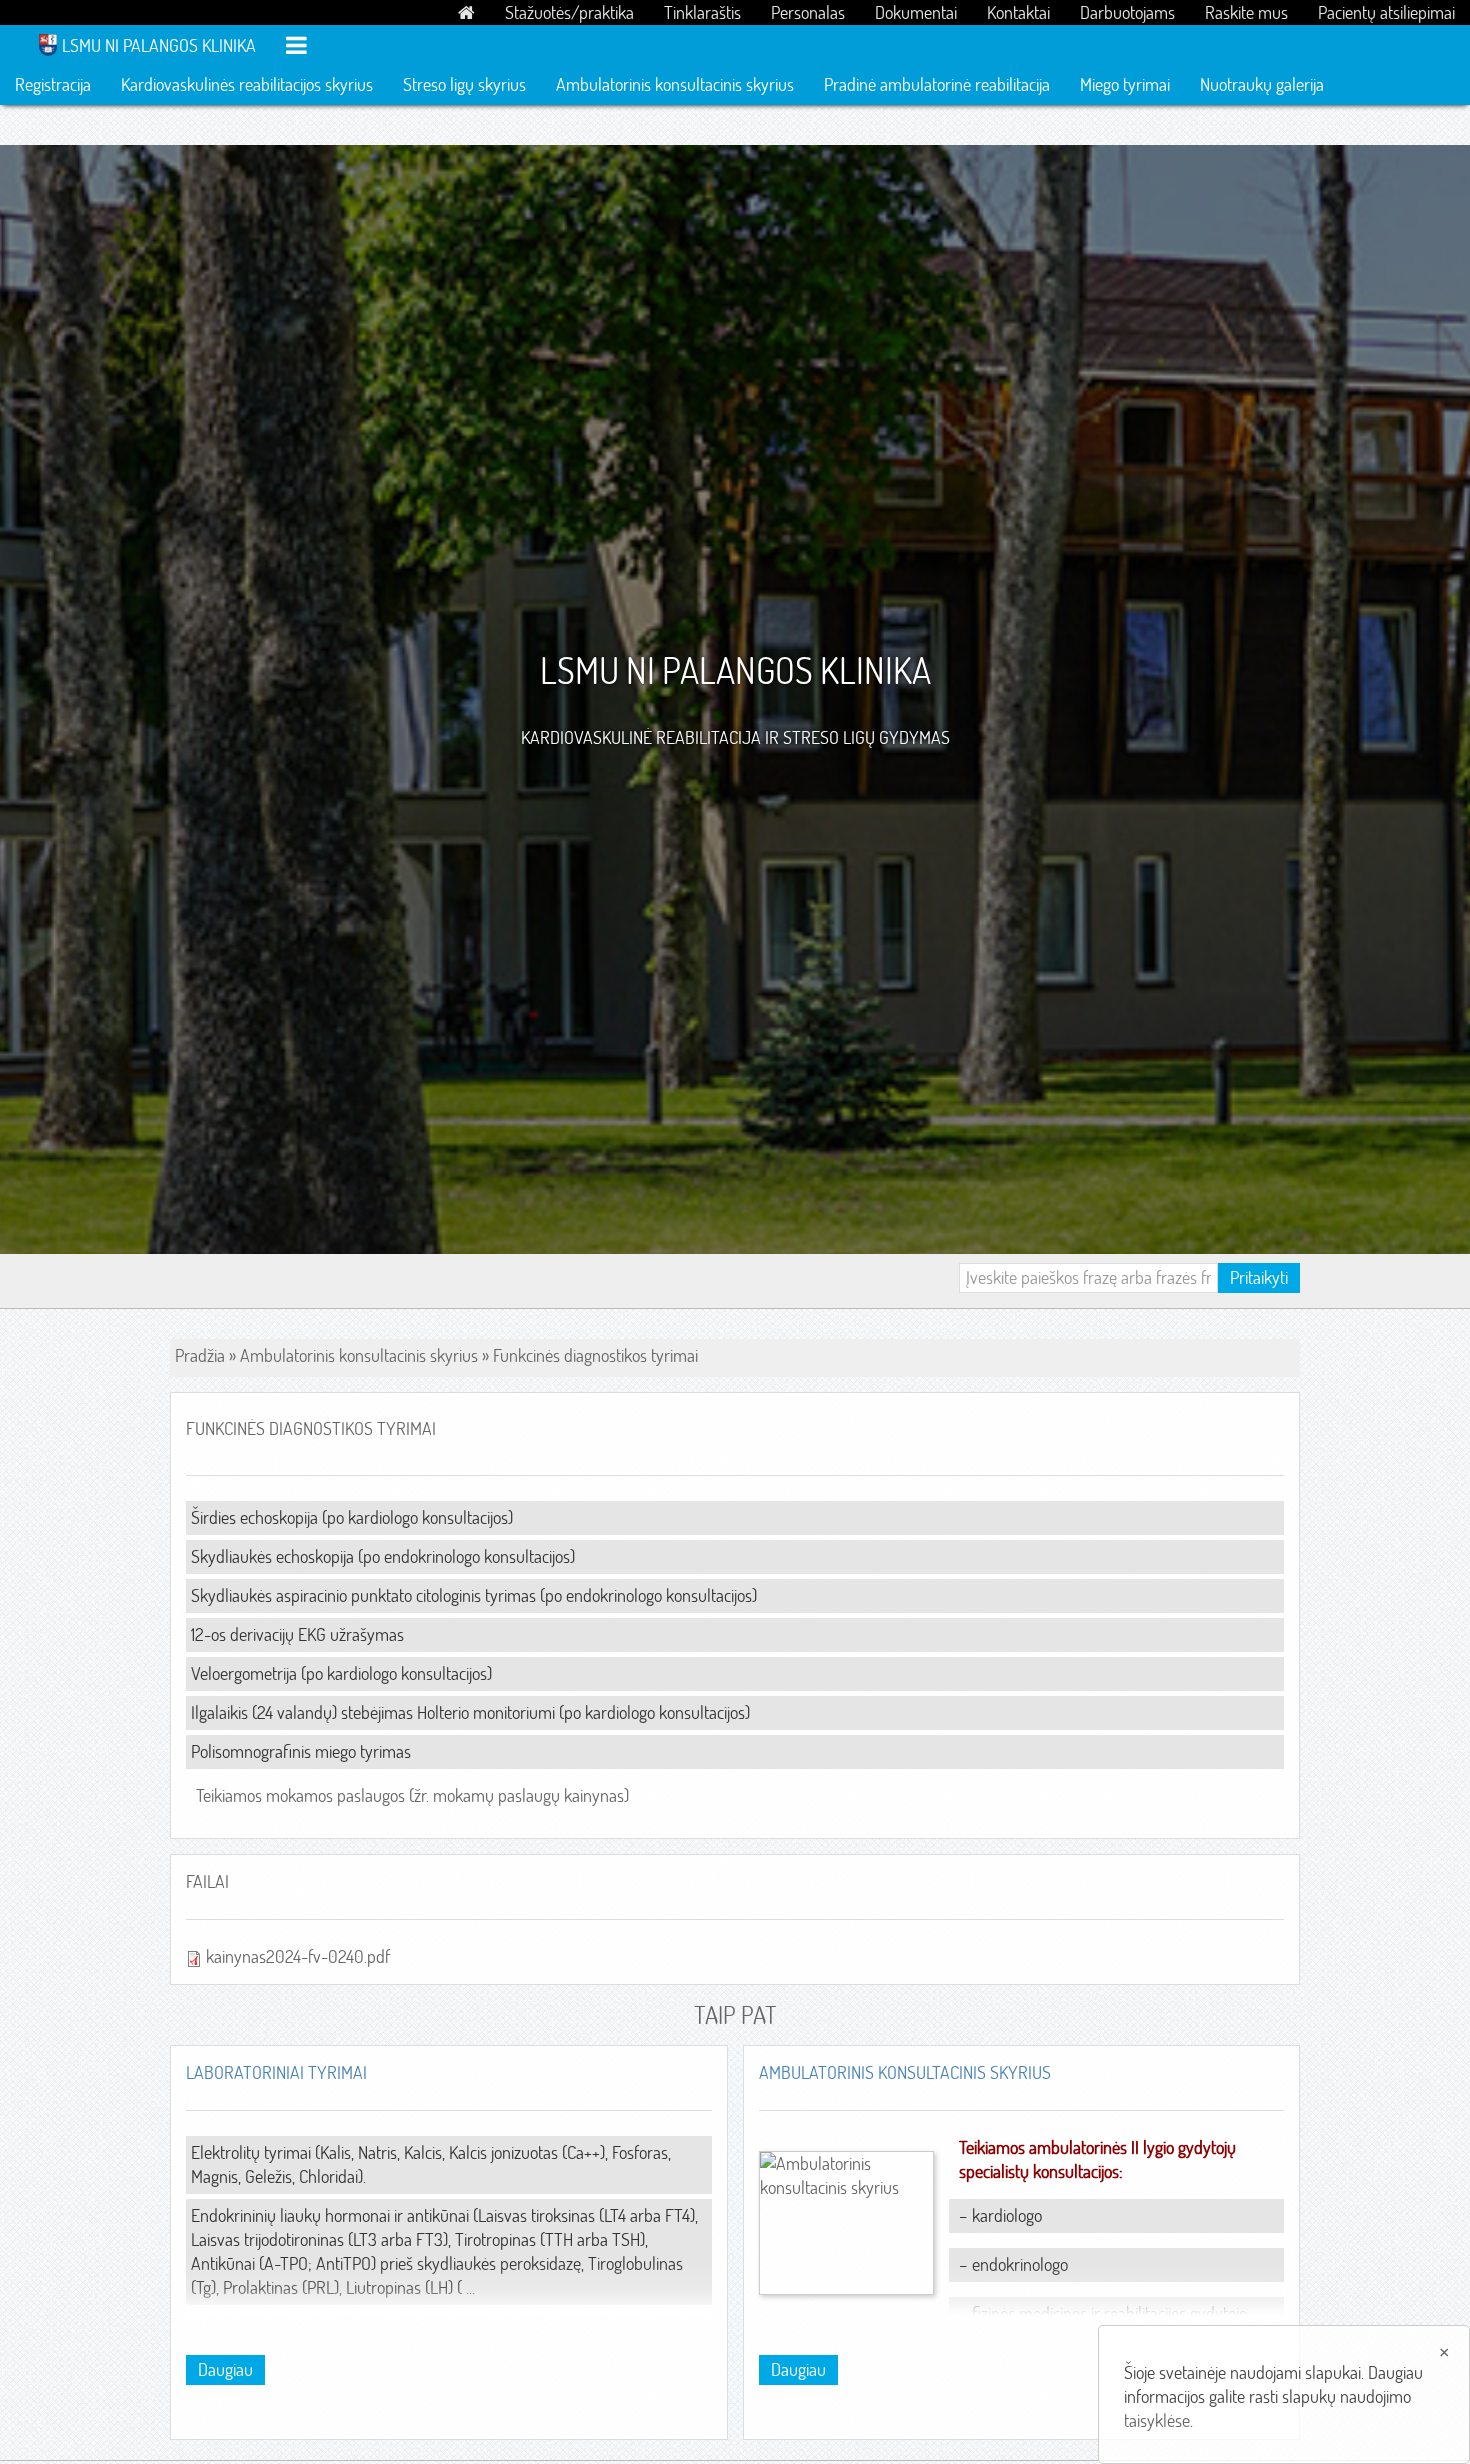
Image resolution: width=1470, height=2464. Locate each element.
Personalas (808, 12)
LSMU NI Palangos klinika (159, 45)
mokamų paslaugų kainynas (528, 1795)
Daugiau (225, 2369)
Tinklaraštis (702, 12)
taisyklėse (1157, 2420)
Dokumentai (916, 12)
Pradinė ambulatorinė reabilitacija (937, 84)
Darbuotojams (1127, 12)
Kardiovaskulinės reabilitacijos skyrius (247, 84)
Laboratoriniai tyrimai (276, 2072)
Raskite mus (1246, 12)
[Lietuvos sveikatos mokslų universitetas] (48, 42)
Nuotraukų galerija (1262, 84)
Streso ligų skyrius (464, 84)
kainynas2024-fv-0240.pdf (298, 1956)
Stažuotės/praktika (569, 12)
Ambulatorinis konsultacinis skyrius (675, 84)
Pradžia (200, 1355)
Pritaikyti (1259, 1277)
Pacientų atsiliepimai (1386, 12)
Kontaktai (1018, 12)
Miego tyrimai (1125, 84)
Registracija (53, 84)
